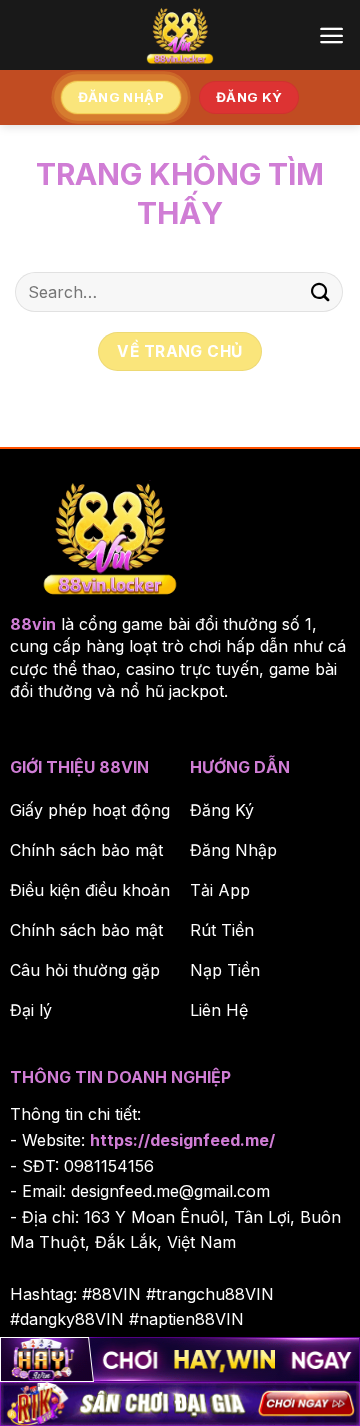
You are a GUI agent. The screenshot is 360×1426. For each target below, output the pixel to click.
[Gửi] (321, 291)
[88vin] (180, 35)
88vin (33, 624)
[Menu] (331, 35)
